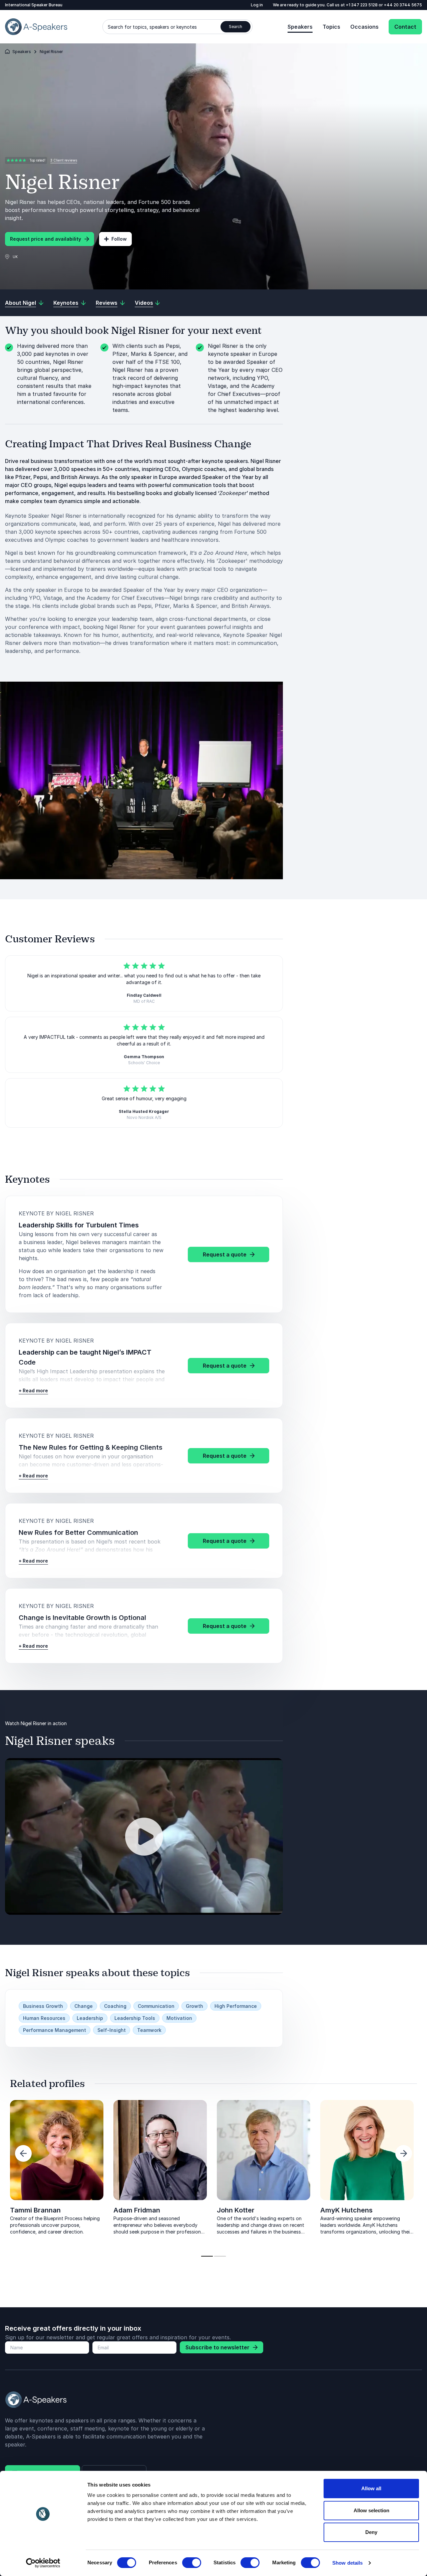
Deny (371, 2532)
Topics (331, 27)
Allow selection (371, 2510)
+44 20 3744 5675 (403, 5)
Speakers (300, 27)
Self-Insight (112, 2030)
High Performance (236, 2006)
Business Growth (43, 2006)
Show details (347, 2563)
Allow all (371, 2488)
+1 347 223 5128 (362, 5)
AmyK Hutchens (346, 2210)
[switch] (192, 2563)
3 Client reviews (64, 160)
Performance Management (55, 2030)
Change (84, 2006)
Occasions (364, 27)
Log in (257, 5)
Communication (156, 2006)
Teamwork (149, 2030)
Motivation (179, 2018)
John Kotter (236, 2210)
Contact (405, 27)
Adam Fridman (137, 2210)
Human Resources (44, 2018)
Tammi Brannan (35, 2210)
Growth (194, 2006)
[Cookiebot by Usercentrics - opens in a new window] (43, 2563)
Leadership (90, 2018)
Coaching (115, 2006)
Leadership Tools (135, 2018)
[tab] (207, 2256)
